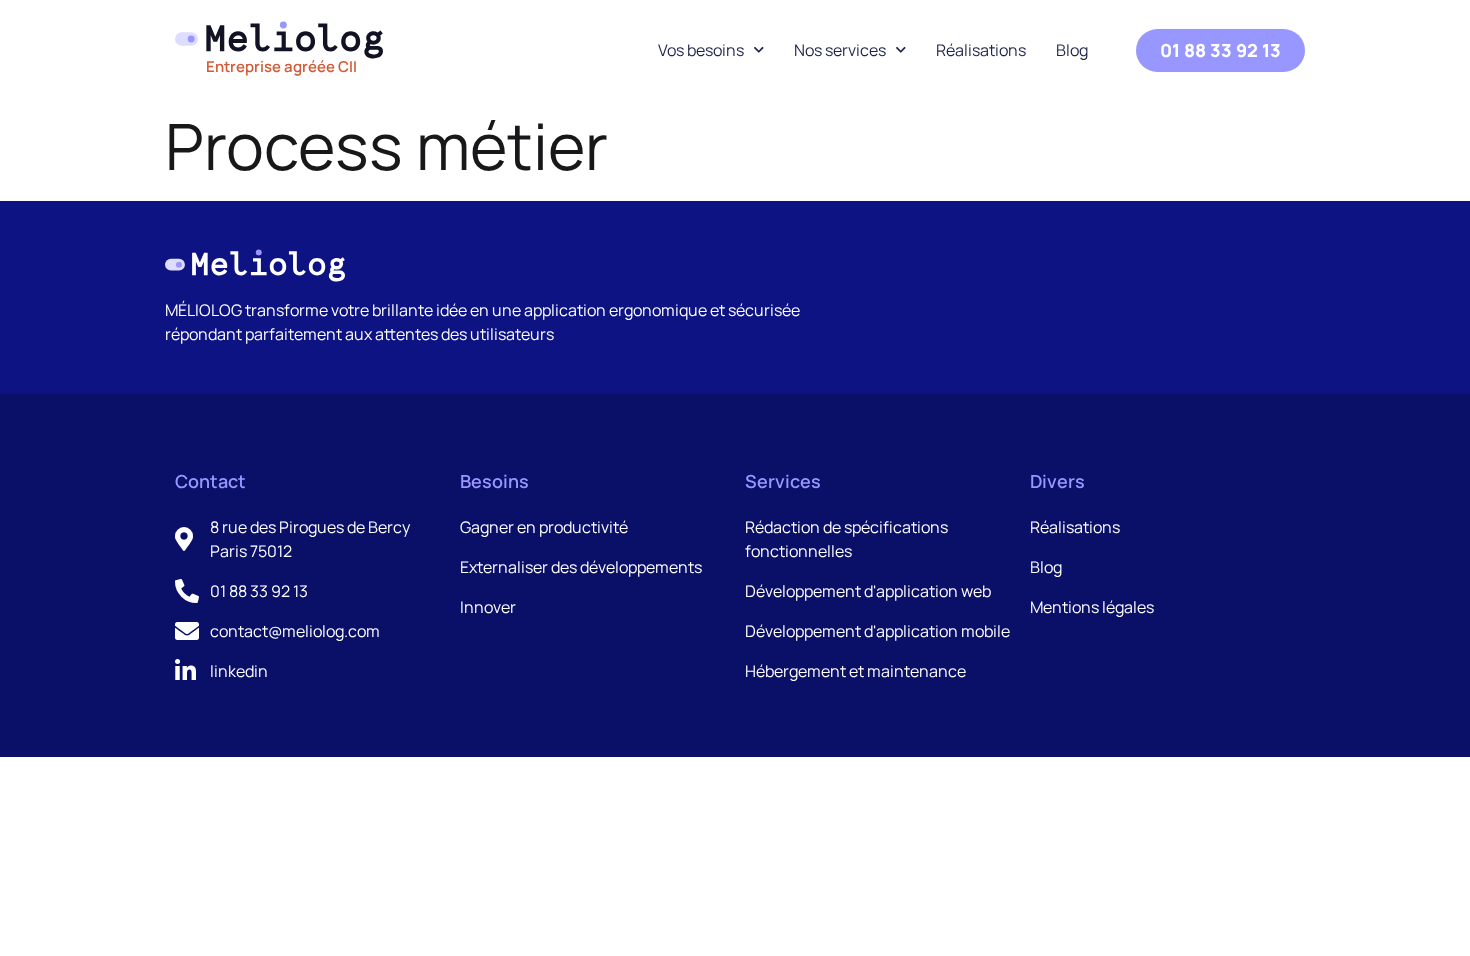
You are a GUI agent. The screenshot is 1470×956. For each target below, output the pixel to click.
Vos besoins (701, 50)
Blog (1072, 50)
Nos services (840, 50)
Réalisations (981, 50)
